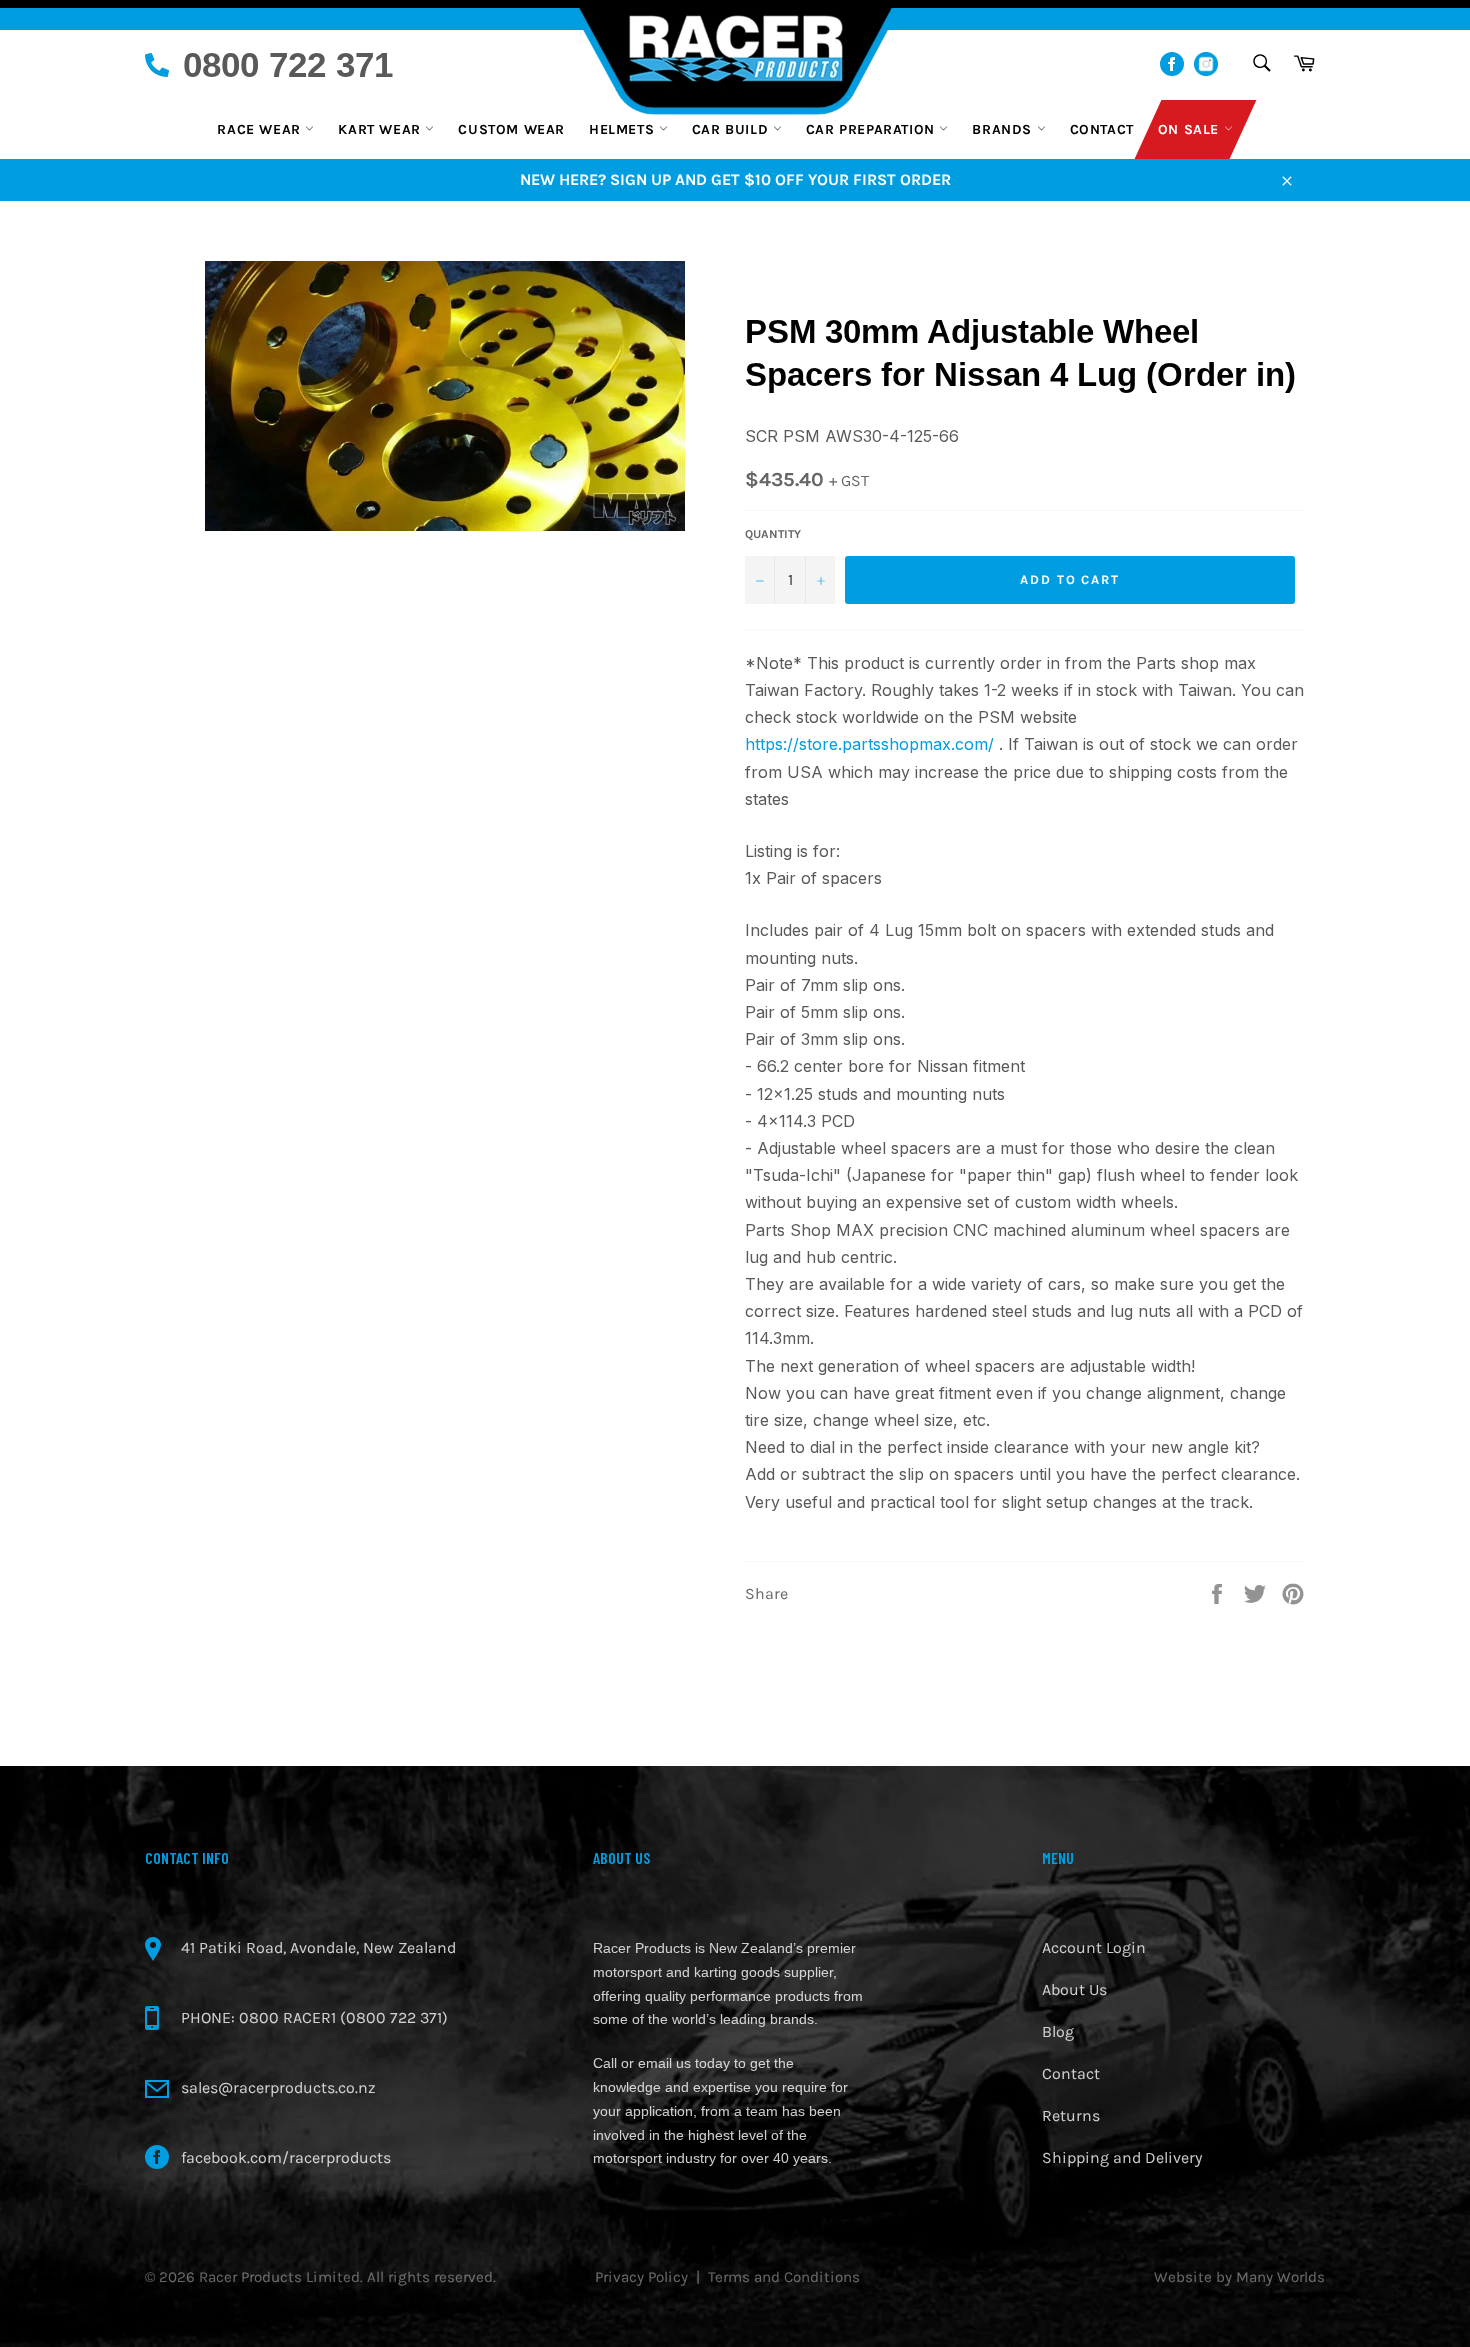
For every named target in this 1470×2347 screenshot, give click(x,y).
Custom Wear (511, 129)
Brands (1004, 129)
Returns (1071, 2115)
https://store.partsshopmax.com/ (869, 744)
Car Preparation (873, 129)
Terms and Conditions (784, 2277)
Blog (1058, 2031)
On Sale (1191, 129)
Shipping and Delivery (1122, 2157)
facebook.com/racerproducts (286, 2157)
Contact (1102, 129)
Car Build (732, 129)
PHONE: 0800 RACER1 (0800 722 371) (314, 2017)
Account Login (1094, 1947)
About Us (1074, 1989)
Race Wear (261, 129)
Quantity (773, 534)
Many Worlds (1280, 2277)
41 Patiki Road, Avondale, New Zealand (318, 1947)
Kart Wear (381, 129)
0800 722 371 (288, 64)
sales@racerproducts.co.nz (278, 2087)
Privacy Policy (641, 2277)
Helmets (624, 129)
